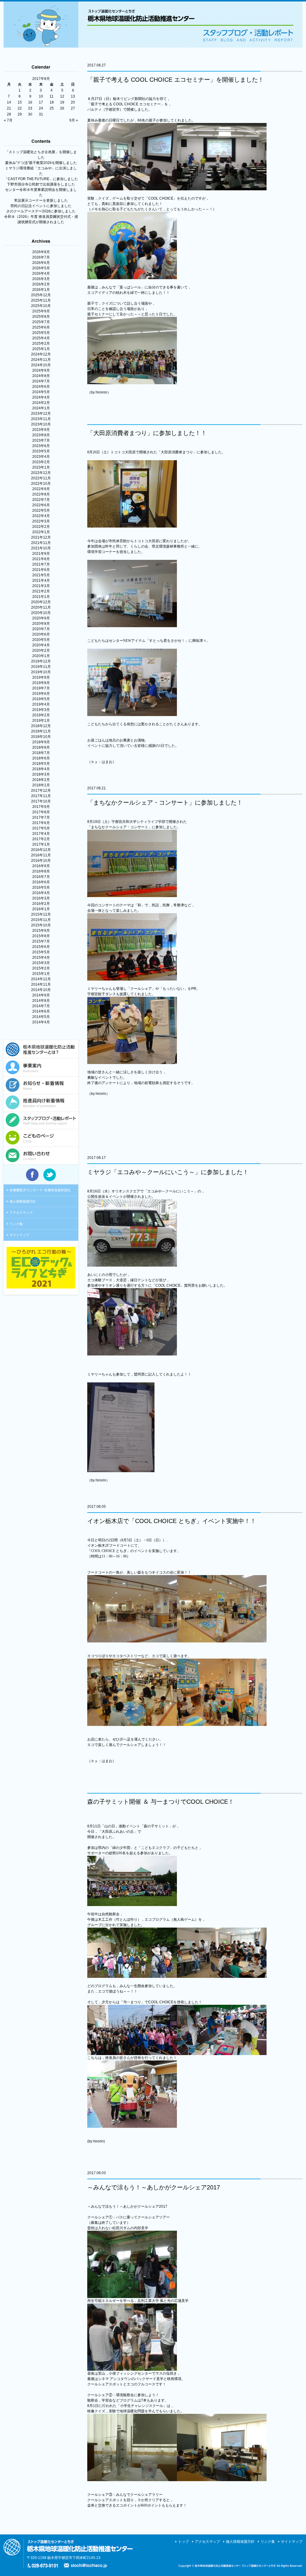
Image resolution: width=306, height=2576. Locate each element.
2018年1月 (41, 785)
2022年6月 (41, 505)
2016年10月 (41, 861)
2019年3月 (41, 710)
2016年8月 (41, 871)
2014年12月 (41, 979)
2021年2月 (41, 591)
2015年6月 (41, 947)
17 (41, 102)
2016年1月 (41, 909)
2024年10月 (41, 365)
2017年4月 (41, 834)
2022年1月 (41, 532)
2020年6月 (41, 634)
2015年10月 (41, 925)
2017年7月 (41, 817)
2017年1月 (41, 844)
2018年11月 (41, 731)
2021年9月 (41, 554)
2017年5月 (41, 828)
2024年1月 (41, 408)
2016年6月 (41, 882)
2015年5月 (41, 952)
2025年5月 (41, 333)
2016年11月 (41, 855)
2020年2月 (41, 651)
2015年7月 (41, 941)
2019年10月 (41, 672)
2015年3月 (41, 963)
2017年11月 (41, 796)
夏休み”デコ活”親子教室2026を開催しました (41, 163)
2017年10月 (41, 801)
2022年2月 (41, 527)
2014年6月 (41, 1011)
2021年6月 (41, 570)
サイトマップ (19, 1235)
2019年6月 (41, 694)
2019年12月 (41, 661)
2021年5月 (41, 575)
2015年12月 (41, 914)
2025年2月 (41, 344)
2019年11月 (41, 667)
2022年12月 (41, 473)
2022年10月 (41, 484)
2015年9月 (41, 931)
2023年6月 (41, 446)
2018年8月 (41, 747)
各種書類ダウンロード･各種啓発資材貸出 (40, 1190)
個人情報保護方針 (23, 1201)
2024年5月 (41, 392)
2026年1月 (41, 290)
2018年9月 (41, 742)
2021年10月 (41, 548)
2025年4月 (41, 338)
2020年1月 (41, 656)
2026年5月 (41, 268)
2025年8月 (41, 317)
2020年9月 (41, 618)
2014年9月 (41, 995)
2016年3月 (41, 898)
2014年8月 (41, 1001)
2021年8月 (41, 559)
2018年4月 (41, 769)
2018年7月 (41, 753)
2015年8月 (41, 936)
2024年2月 (41, 403)
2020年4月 (41, 645)
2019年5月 (41, 699)
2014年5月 (41, 1017)
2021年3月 (41, 586)
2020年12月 (41, 602)
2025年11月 (41, 300)
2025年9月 (41, 311)
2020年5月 (41, 640)
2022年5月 (41, 510)
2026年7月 (41, 257)
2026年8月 (41, 252)
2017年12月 (41, 791)
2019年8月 (41, 683)
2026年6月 (41, 263)
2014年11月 (41, 984)
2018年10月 (41, 737)
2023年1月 (41, 467)
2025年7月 (41, 322)
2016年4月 (41, 893)
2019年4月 (41, 704)
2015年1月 (41, 974)
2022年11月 (41, 478)
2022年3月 (41, 521)
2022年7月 (41, 500)
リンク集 (16, 1224)
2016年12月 (41, 850)
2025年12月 (41, 295)
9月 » (74, 120)
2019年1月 (41, 721)
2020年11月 (41, 607)
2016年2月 (41, 904)
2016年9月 (41, 866)
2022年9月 (41, 489)
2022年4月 (41, 516)
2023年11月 (41, 419)
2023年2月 (41, 462)
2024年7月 (41, 381)
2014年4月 (41, 1022)
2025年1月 (41, 349)
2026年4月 (41, 273)
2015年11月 (41, 920)
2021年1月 (41, 597)
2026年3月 (41, 279)
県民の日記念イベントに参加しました (41, 206)
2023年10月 (41, 424)
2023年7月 (41, 440)
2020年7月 (41, 629)
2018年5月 (41, 764)
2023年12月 (41, 414)
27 (73, 108)
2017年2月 (41, 839)
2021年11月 (41, 543)
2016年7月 (41, 877)
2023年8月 (41, 435)
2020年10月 (41, 613)
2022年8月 (41, 494)
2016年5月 (41, 887)
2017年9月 (41, 807)
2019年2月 (41, 715)
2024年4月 (41, 397)
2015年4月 (41, 958)
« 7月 (8, 120)
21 (9, 108)
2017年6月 (41, 823)
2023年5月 (41, 451)
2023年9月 (41, 430)
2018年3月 (41, 774)
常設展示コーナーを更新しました (41, 200)
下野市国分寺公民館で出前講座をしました (41, 184)
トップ (183, 2542)
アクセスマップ (21, 1212)
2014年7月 (41, 1006)
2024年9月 (41, 370)
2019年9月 (41, 677)
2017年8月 (41, 812)
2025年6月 (41, 327)
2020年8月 (41, 624)
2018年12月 (41, 726)
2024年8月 (41, 376)
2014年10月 (41, 990)
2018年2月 (41, 780)
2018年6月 (41, 758)
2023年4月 (41, 457)
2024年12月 (41, 354)
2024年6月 (41, 387)
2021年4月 (41, 580)
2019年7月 (41, 688)
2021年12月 (41, 537)
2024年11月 (41, 360)
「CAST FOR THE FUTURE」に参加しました (41, 179)
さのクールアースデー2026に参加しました (41, 211)
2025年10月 (41, 306)
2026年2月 (41, 284)
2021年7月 (41, 564)
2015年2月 (41, 968)
